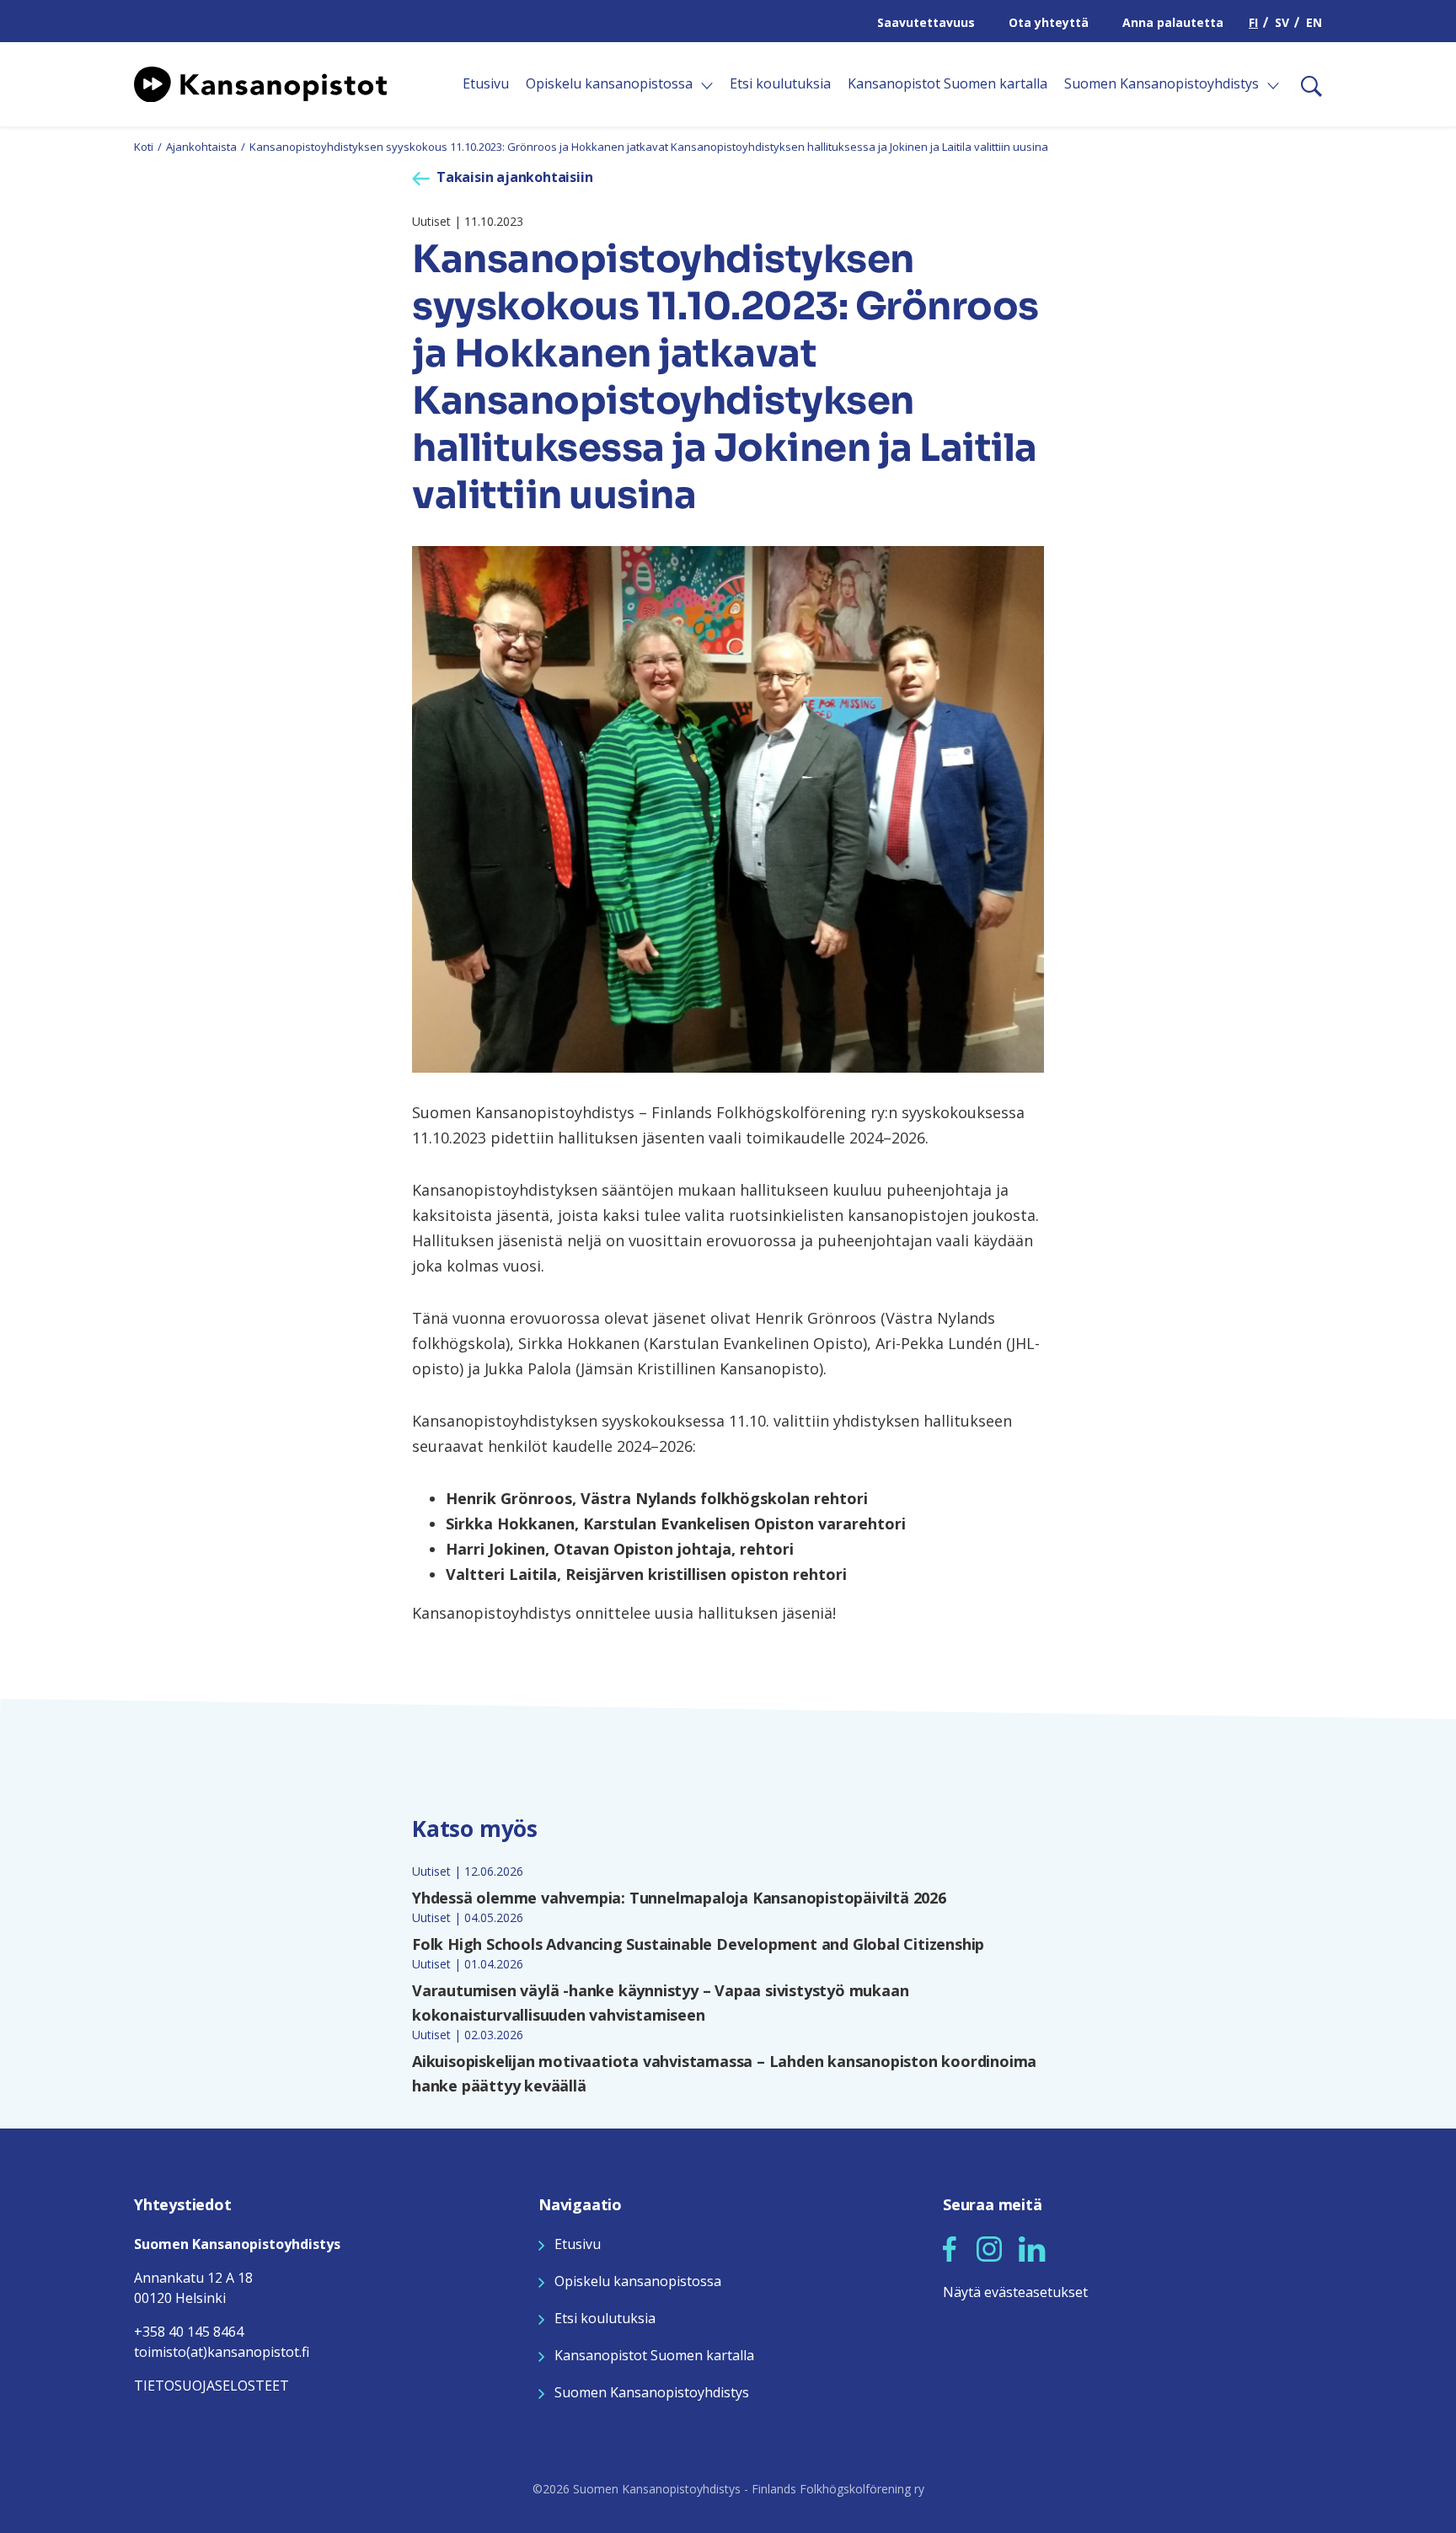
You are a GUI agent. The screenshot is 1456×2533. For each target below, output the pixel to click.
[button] (950, 2249)
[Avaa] (707, 86)
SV (1282, 22)
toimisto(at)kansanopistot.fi (222, 2352)
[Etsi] (1305, 84)
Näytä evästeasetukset (1015, 2292)
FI (1253, 22)
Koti (144, 147)
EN (1314, 22)
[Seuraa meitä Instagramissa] (989, 2246)
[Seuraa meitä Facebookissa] (950, 2246)
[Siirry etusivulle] (260, 83)
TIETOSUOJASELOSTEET (211, 2386)
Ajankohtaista (201, 147)
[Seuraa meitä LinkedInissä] (1032, 2246)
